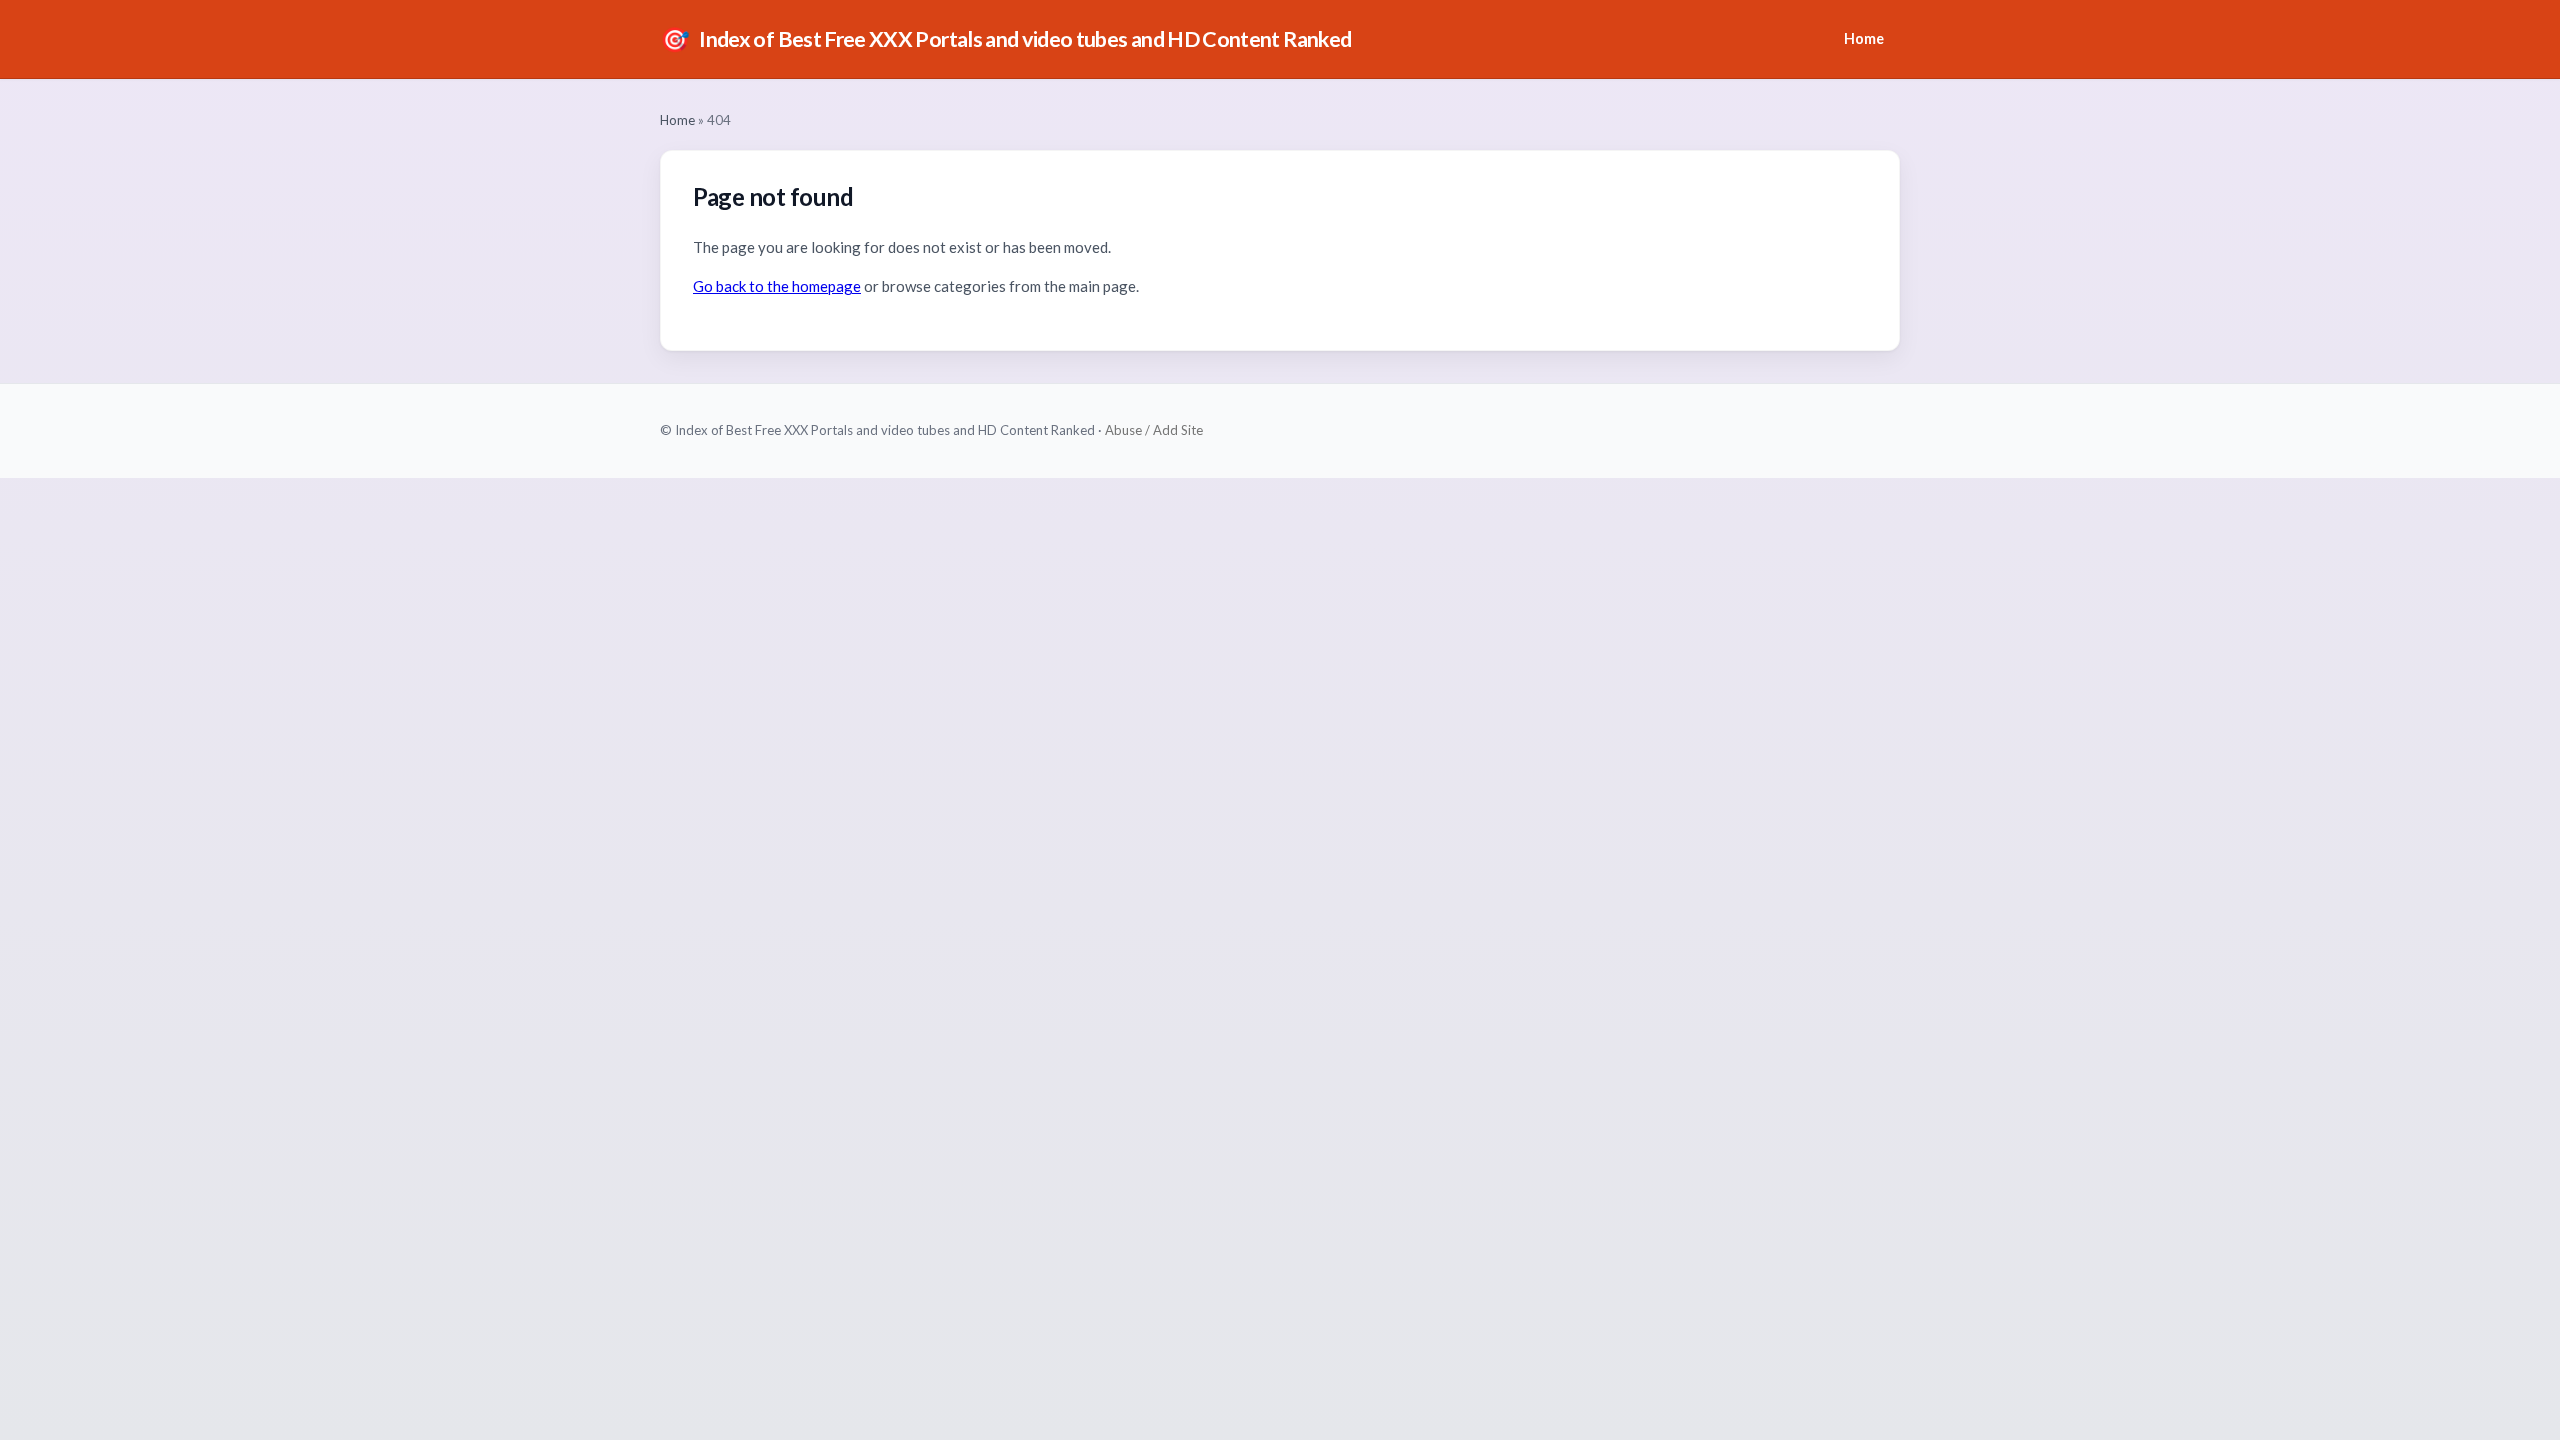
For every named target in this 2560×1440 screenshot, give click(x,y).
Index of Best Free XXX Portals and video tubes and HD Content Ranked (1005, 38)
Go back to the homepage (777, 286)
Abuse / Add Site (1154, 430)
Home (1864, 38)
